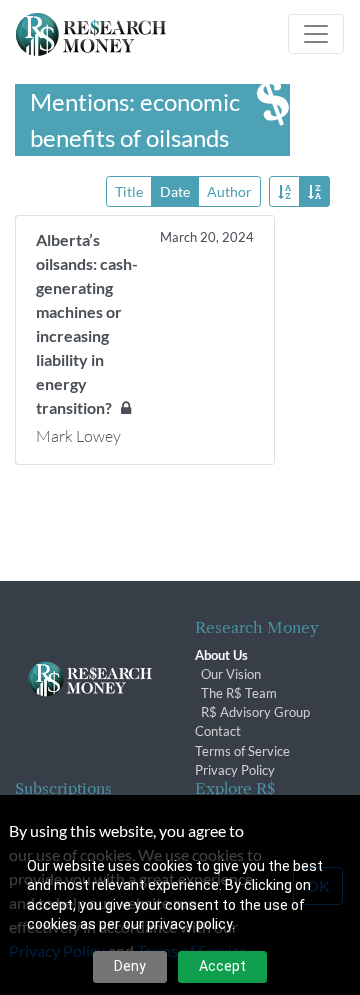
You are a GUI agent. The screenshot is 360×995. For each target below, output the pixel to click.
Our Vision (231, 674)
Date (175, 191)
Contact (218, 731)
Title (129, 191)
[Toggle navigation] (316, 34)
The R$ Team (239, 693)
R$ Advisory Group (255, 712)
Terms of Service (242, 751)
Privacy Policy (235, 770)
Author (229, 191)
